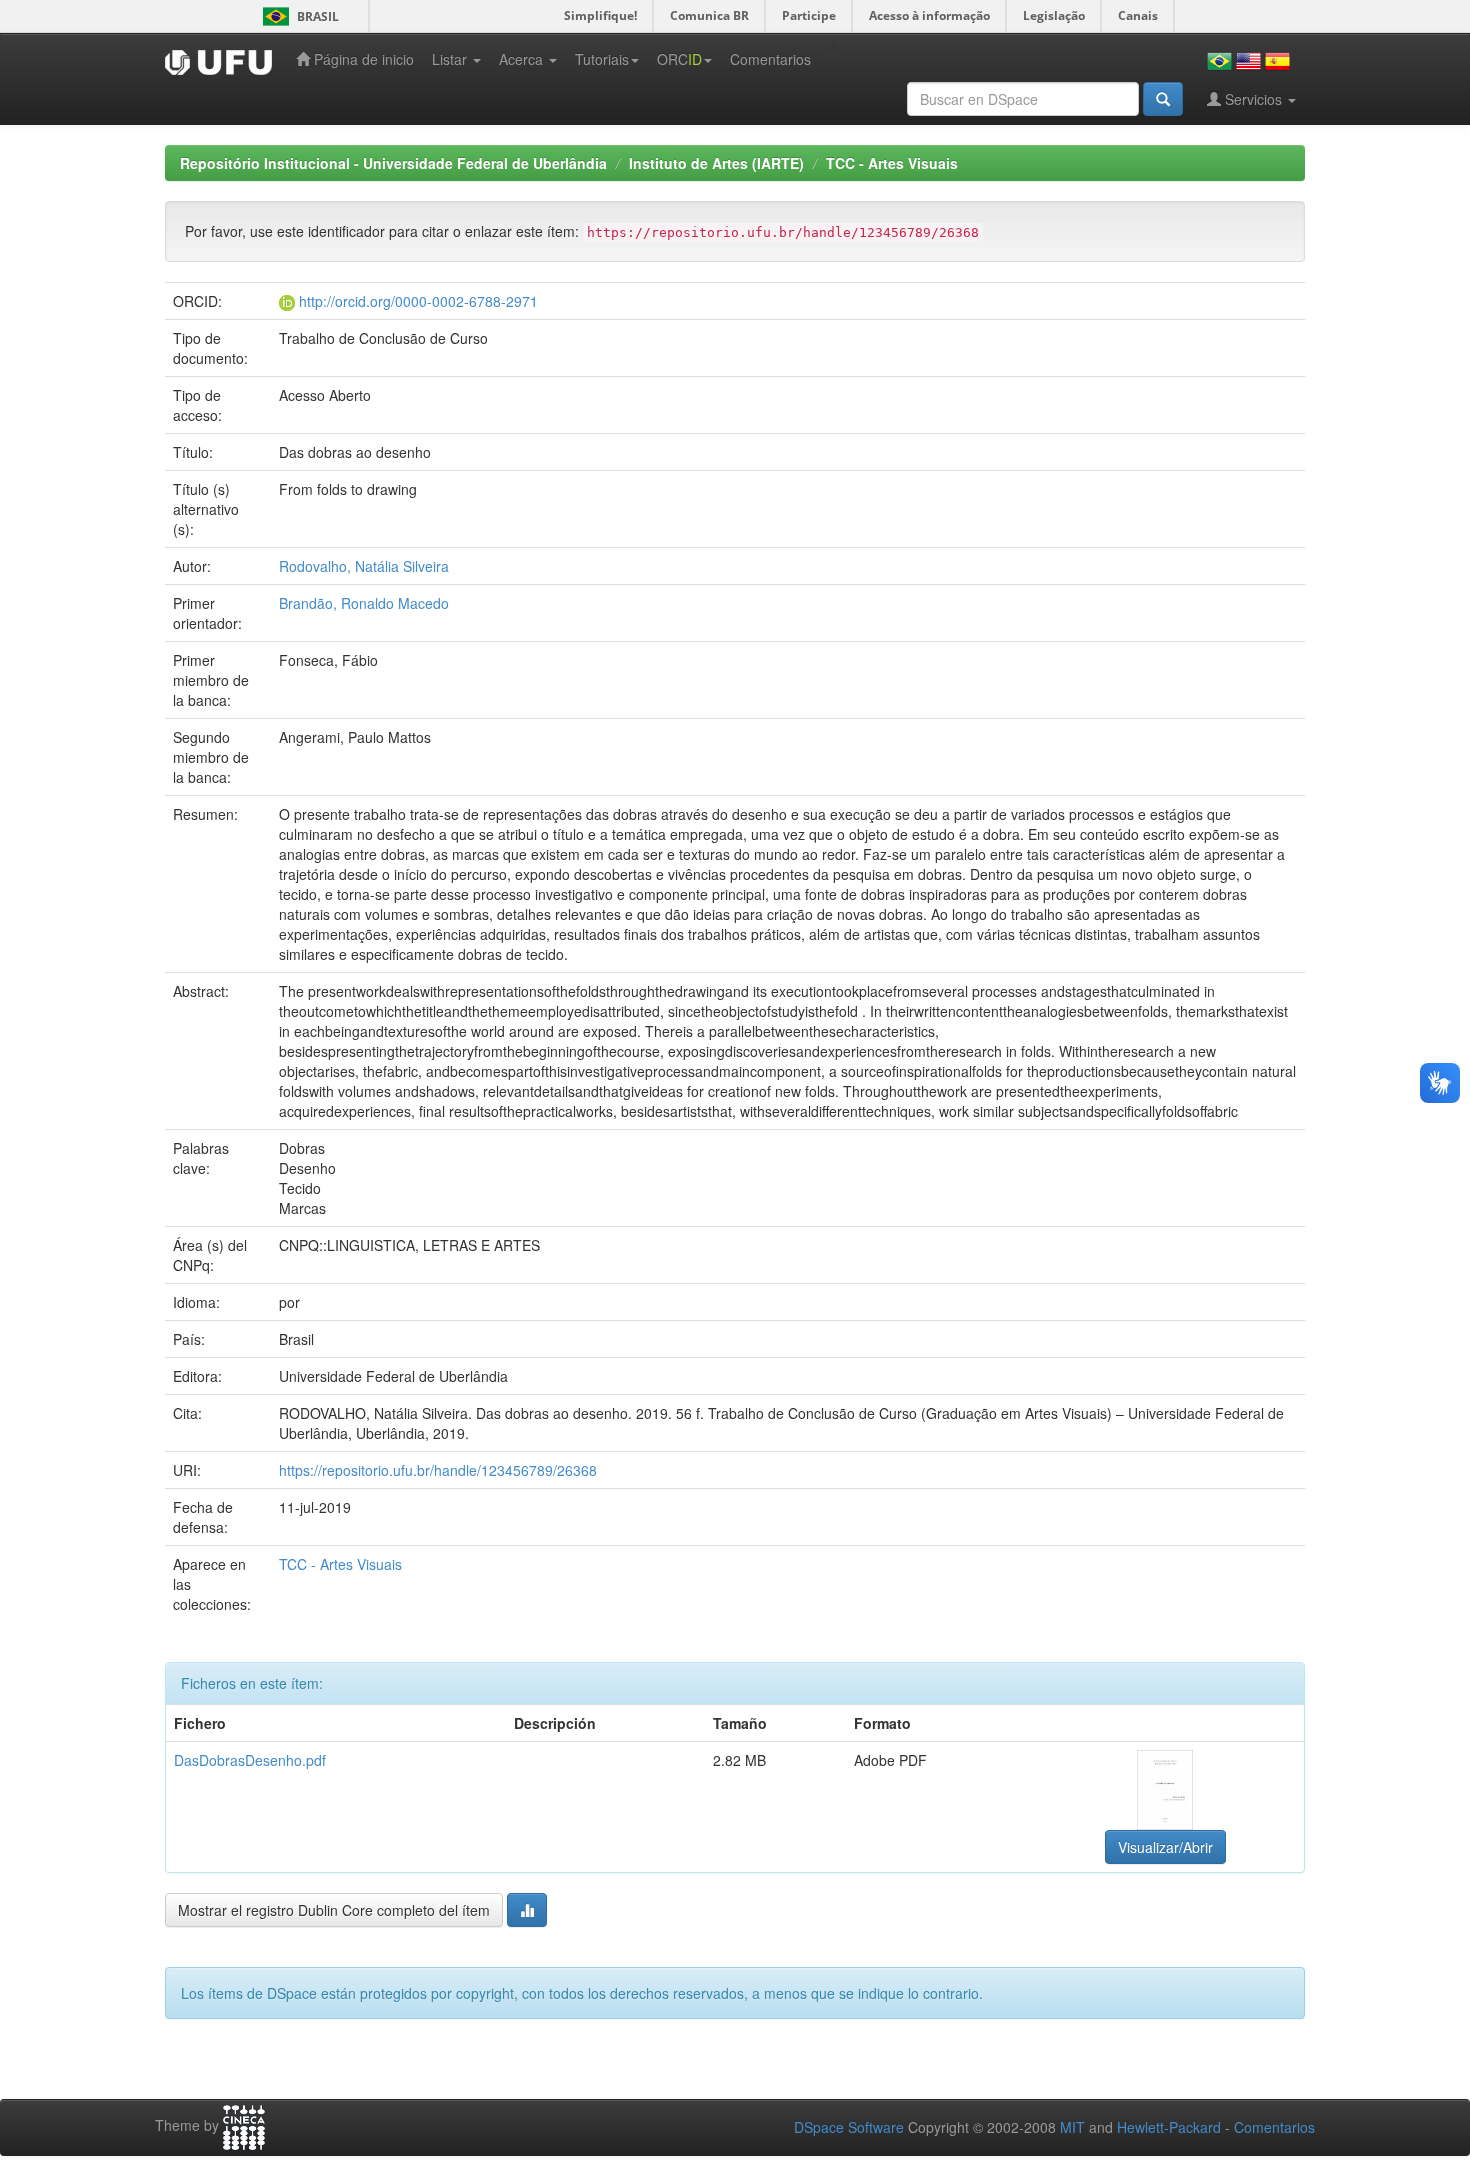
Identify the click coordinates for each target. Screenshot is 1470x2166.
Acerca (523, 59)
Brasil (297, 16)
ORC (679, 59)
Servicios (1253, 99)
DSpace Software (849, 2127)
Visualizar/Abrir (1165, 1847)
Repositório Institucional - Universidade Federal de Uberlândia (393, 163)
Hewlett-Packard (1169, 2127)
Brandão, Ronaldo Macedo (364, 603)
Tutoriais (602, 59)
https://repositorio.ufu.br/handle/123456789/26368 (438, 1470)
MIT (1072, 2127)
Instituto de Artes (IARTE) (716, 163)
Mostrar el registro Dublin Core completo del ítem (334, 1910)
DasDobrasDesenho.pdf (250, 1760)
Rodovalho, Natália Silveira (364, 566)
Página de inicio (362, 59)
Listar (451, 59)
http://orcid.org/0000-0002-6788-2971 (418, 301)
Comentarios (770, 59)
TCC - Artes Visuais (892, 163)
